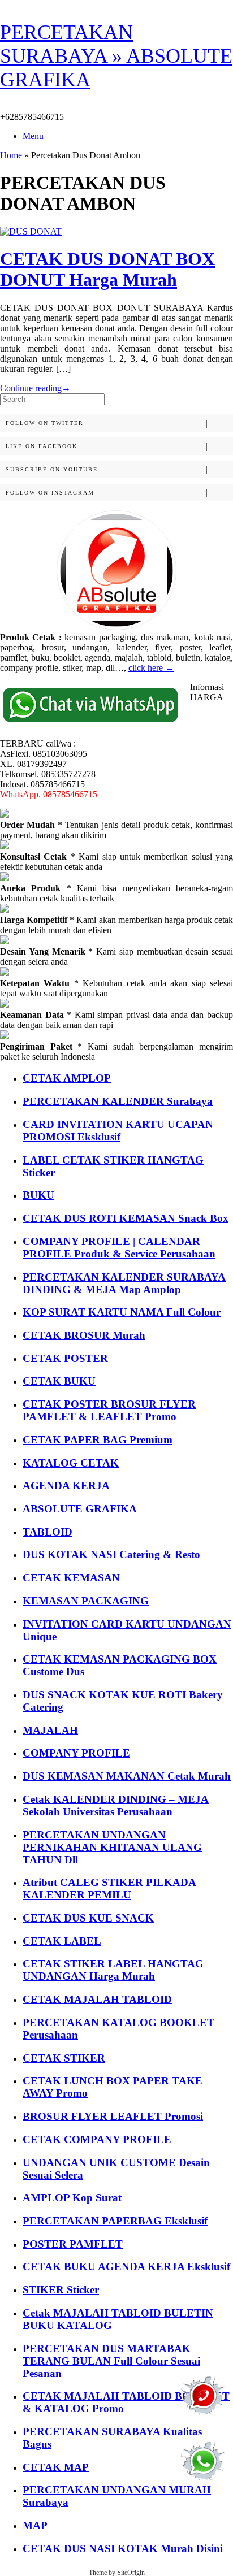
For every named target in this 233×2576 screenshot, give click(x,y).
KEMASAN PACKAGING (86, 1601)
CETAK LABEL (62, 1941)
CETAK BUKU (59, 1381)
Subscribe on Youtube (52, 469)
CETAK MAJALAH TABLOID (97, 1999)
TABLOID (48, 1532)
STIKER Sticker (61, 2290)
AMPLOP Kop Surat (72, 2198)
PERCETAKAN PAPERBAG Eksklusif (115, 2221)
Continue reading (35, 388)
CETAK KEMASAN (71, 1578)
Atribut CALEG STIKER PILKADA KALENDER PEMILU (109, 1888)
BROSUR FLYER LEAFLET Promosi (113, 2116)
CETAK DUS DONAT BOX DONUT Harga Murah (107, 269)
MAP (35, 2525)
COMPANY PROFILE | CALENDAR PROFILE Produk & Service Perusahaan (119, 1248)
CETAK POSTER (65, 1358)
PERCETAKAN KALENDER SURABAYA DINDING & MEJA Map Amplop (124, 1283)
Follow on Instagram (50, 493)
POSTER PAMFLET (73, 2244)
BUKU (38, 1195)
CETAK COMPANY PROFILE (97, 2139)
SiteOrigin (131, 2573)
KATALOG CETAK (71, 1463)
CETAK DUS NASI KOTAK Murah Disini (123, 2549)
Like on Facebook (42, 446)
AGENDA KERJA (66, 1486)
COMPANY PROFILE (76, 1753)
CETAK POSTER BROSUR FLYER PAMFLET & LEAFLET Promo (109, 1410)
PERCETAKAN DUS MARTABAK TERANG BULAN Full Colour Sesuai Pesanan (111, 2361)
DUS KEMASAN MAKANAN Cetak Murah (127, 1776)
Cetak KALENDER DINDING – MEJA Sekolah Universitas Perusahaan (116, 1805)
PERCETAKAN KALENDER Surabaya (118, 1101)
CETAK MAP (56, 2467)
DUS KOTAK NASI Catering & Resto (111, 1554)
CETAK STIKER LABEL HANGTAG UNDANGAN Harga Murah (113, 1970)
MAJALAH (50, 1730)
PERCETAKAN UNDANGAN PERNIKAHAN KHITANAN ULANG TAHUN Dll (112, 1847)
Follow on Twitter (45, 423)
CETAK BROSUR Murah (84, 1335)
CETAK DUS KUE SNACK (88, 1918)
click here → (151, 668)
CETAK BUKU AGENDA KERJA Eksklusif (126, 2267)
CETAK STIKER (64, 2058)
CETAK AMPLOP (67, 1078)
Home (11, 155)
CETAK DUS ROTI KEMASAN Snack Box (126, 1218)
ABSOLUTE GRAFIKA (80, 1509)
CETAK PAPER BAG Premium (98, 1440)
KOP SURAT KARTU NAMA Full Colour (122, 1312)
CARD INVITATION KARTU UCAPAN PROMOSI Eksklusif (118, 1131)
